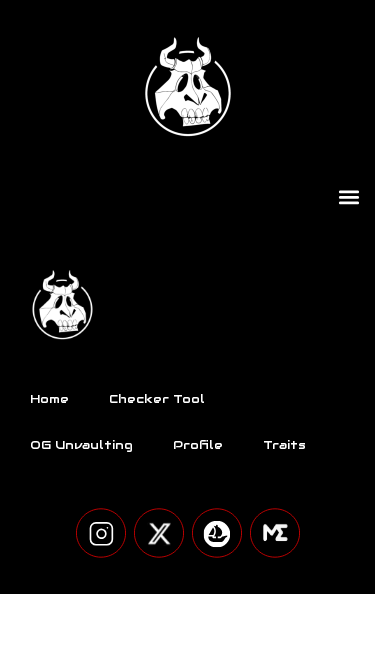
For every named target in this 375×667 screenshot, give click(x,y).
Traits (284, 444)
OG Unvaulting (81, 444)
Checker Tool (157, 398)
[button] (348, 196)
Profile (198, 444)
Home (49, 398)
